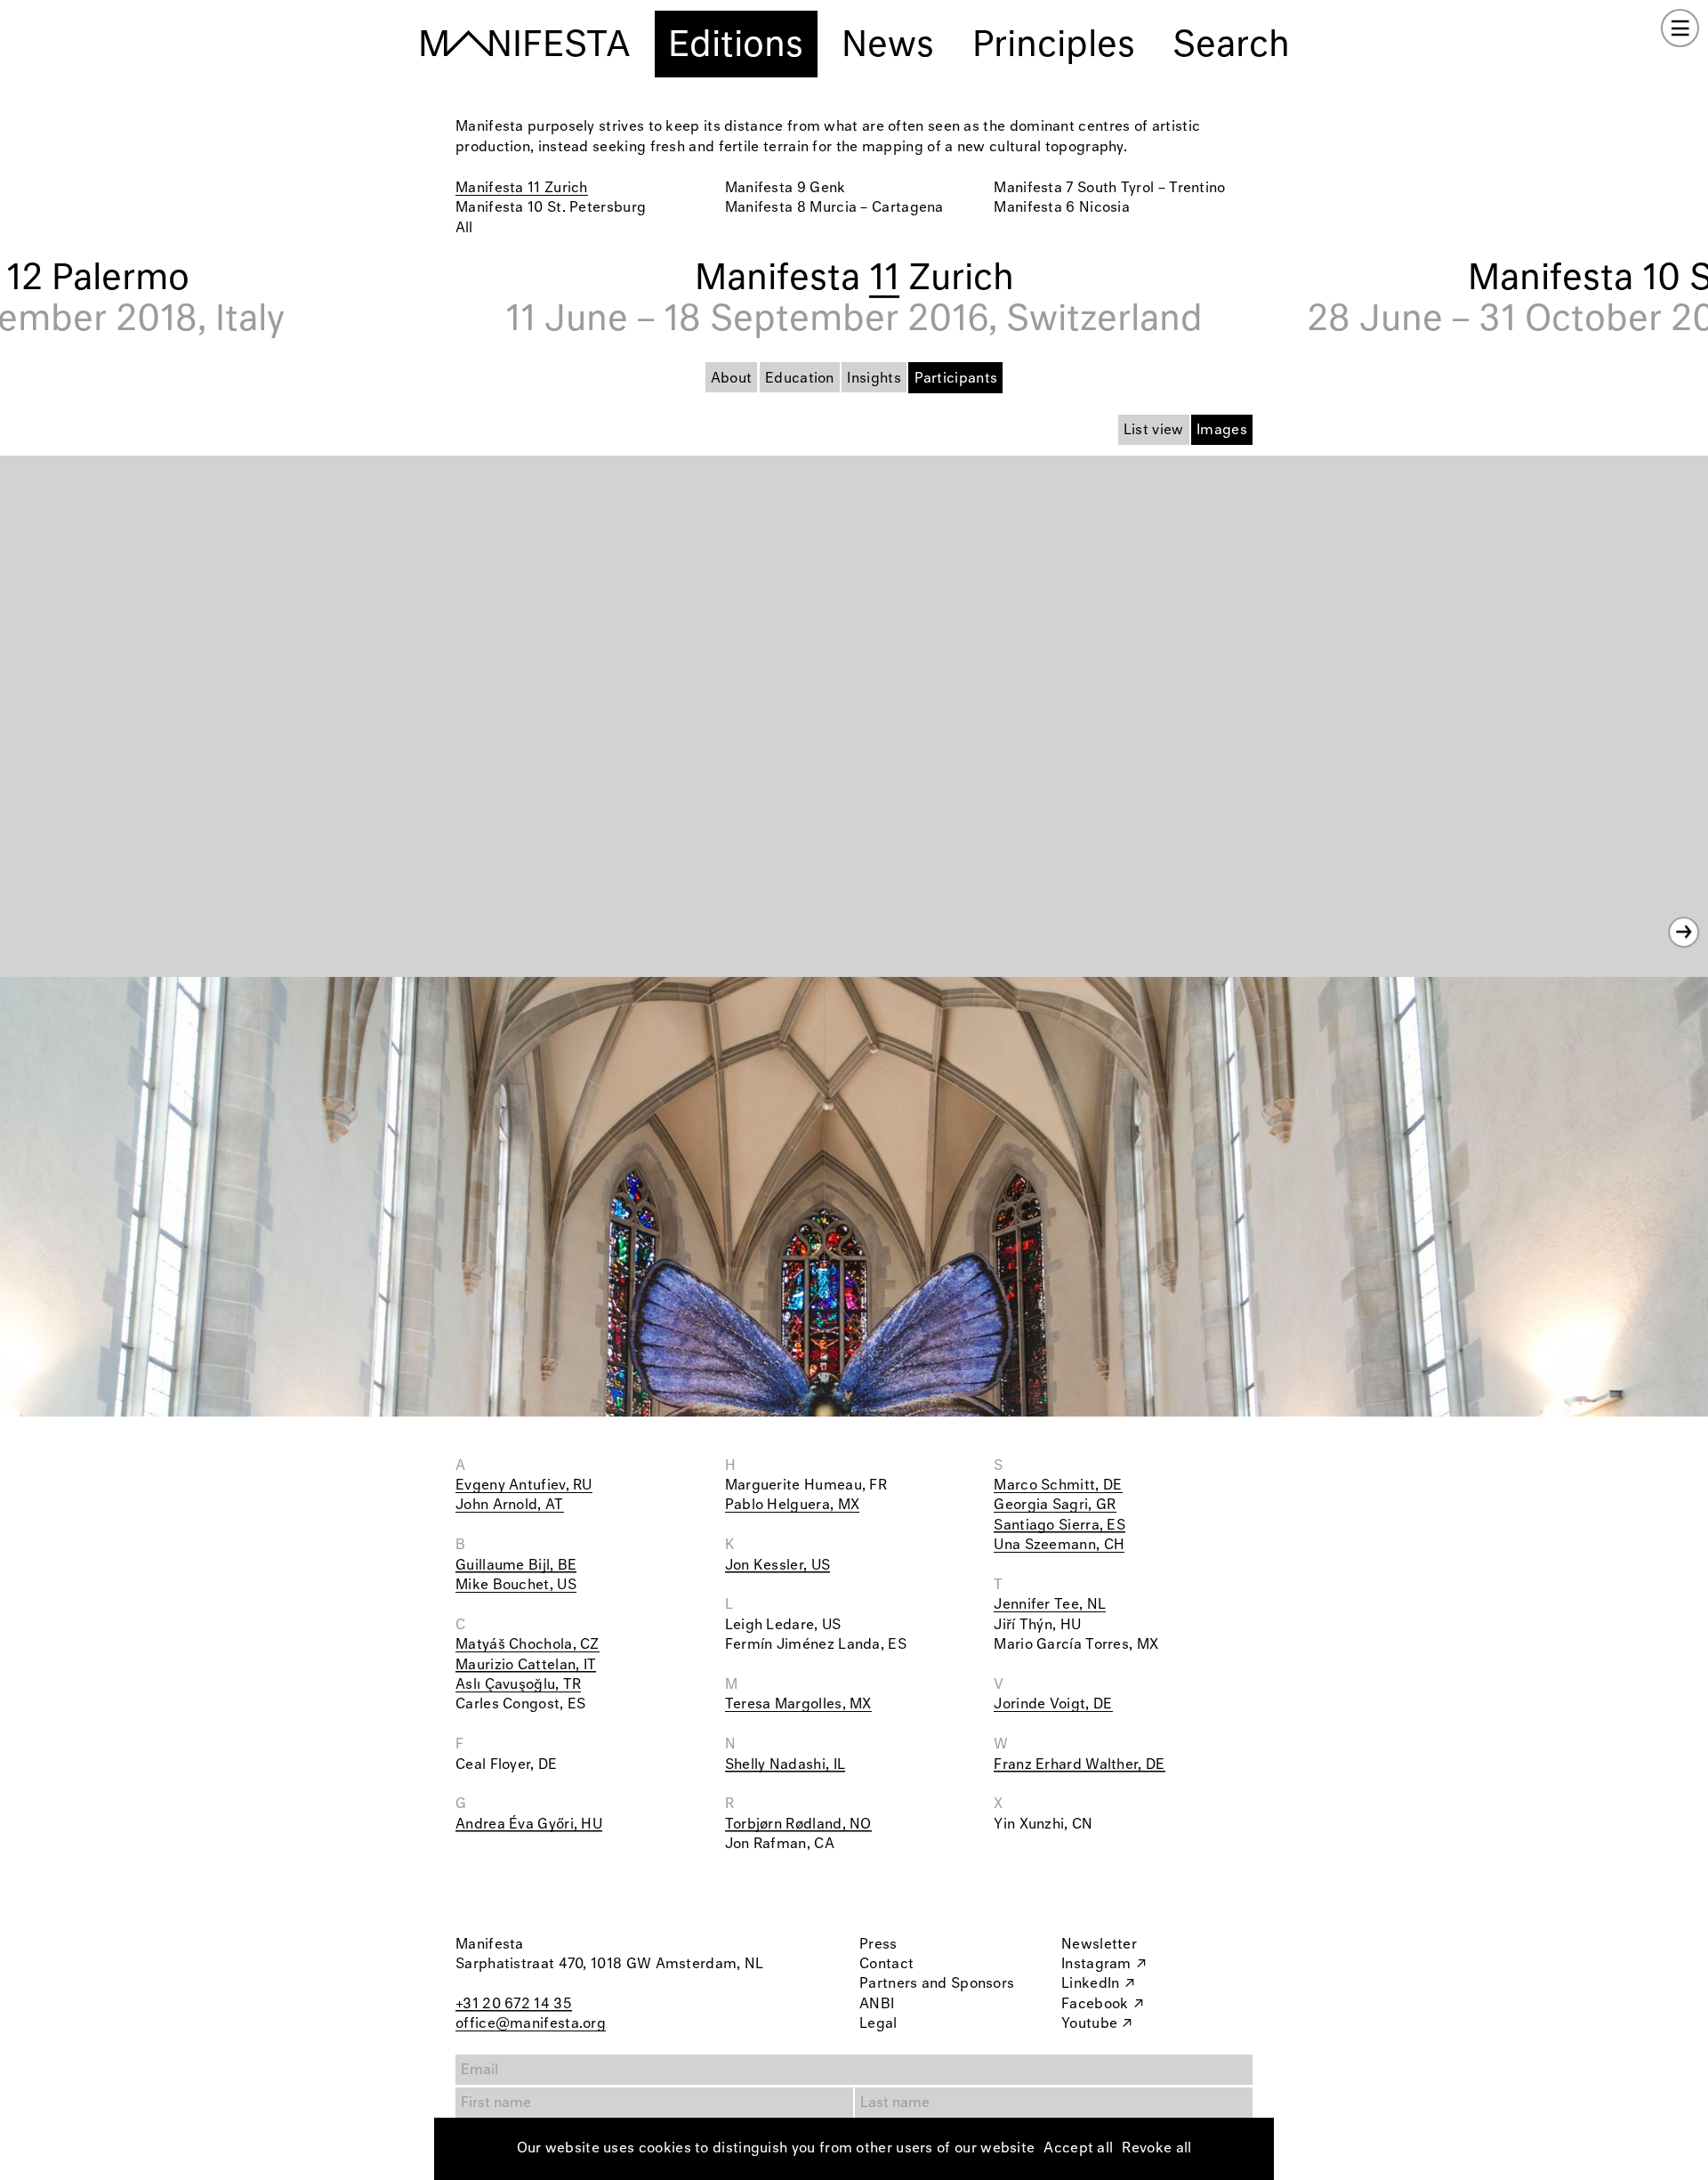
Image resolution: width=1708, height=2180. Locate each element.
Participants (956, 379)
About (732, 379)
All (464, 228)
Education (800, 379)
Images (1222, 430)
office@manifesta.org (531, 2024)
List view (1154, 430)
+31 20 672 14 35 (514, 2004)
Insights (874, 379)
